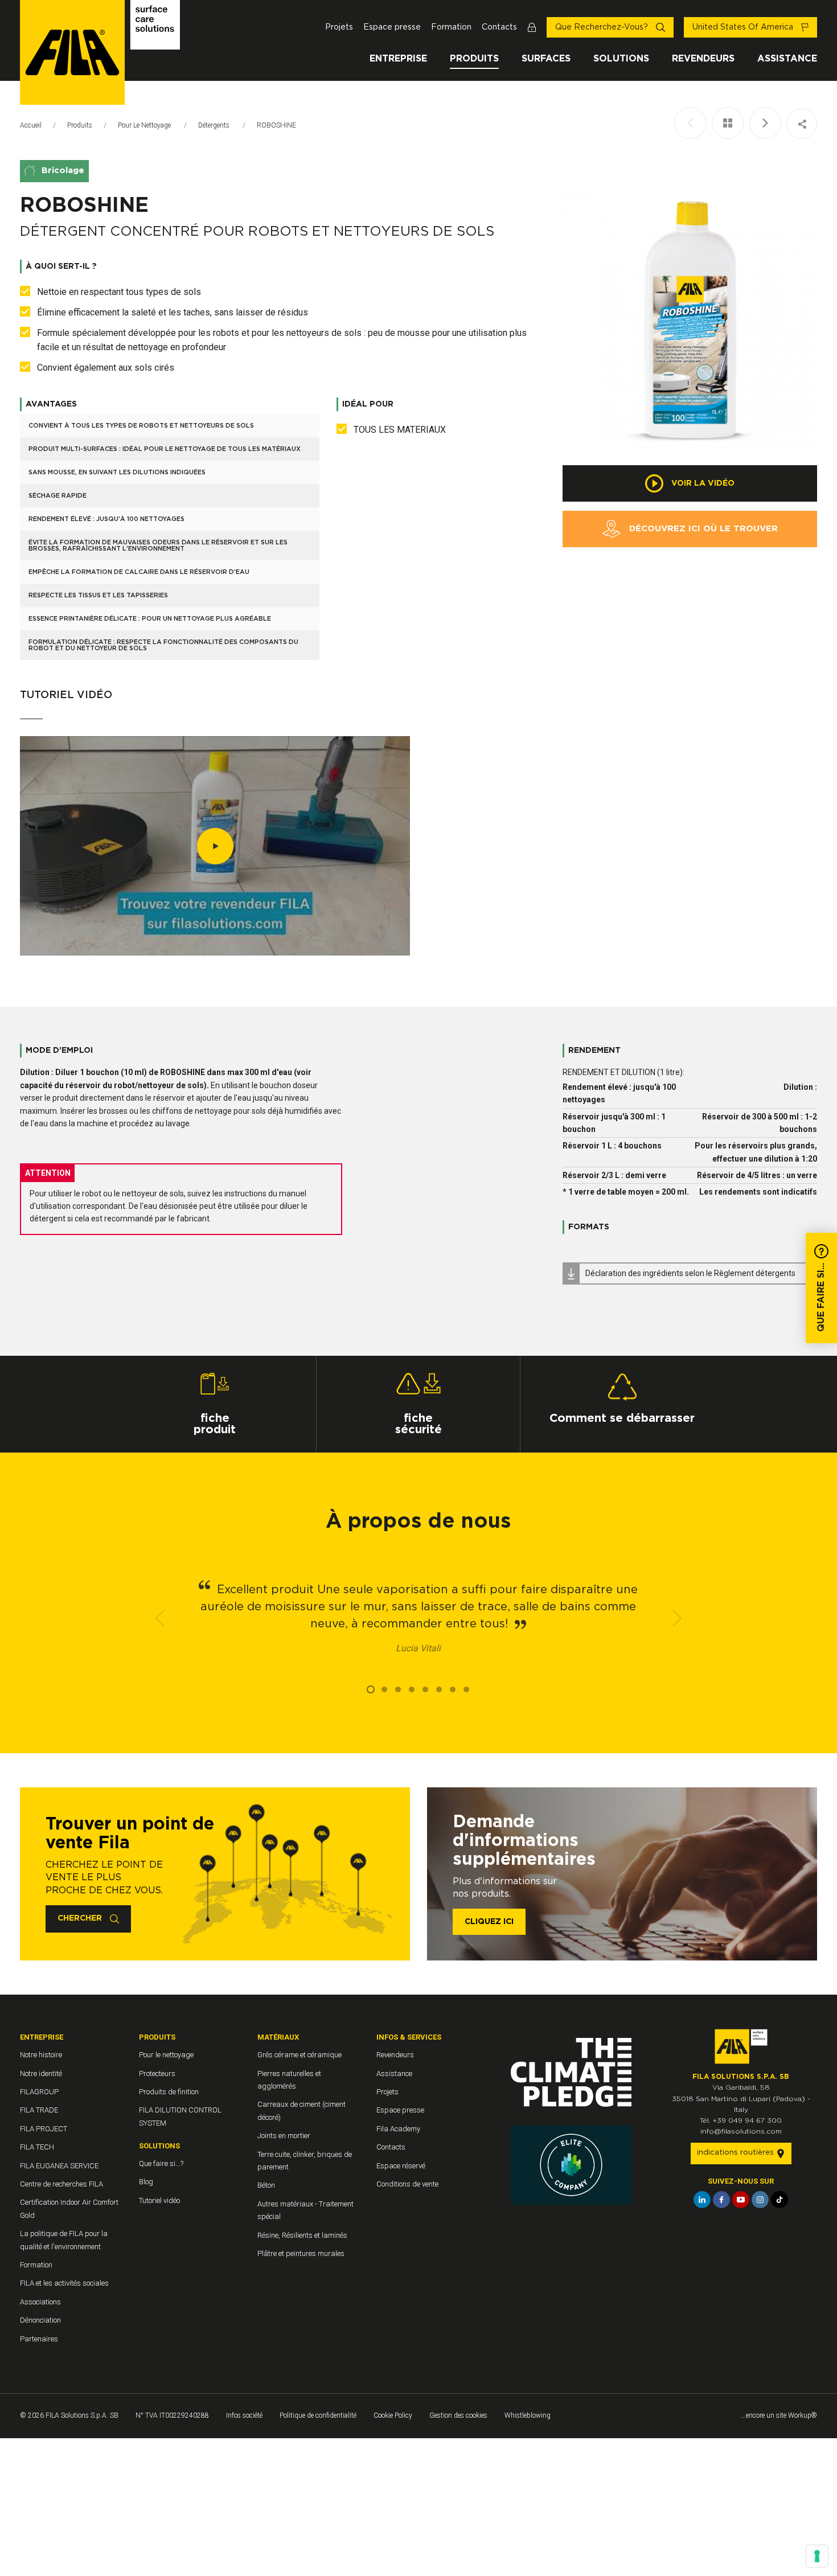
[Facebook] (721, 2200)
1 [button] (371, 1689)
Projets (339, 27)
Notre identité (41, 2073)
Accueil (31, 125)
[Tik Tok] (779, 2200)
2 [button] (384, 1689)
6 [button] (439, 1689)
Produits (474, 59)
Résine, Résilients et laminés (302, 2235)
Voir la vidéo (702, 483)
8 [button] (466, 1689)
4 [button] (412, 1689)
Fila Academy (398, 2129)
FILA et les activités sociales (64, 2283)
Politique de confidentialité (318, 2415)
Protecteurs (157, 2073)
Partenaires (39, 2339)
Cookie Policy (393, 2415)
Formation (451, 27)
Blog (146, 2182)
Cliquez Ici (489, 1922)
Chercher (81, 1918)
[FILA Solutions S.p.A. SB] (100, 52)
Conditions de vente (407, 2184)
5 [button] (425, 1689)
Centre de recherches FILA (61, 2184)
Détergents (215, 125)
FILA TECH (37, 2147)
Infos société (244, 2415)
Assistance (787, 59)
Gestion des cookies (458, 2415)
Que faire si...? (161, 2163)
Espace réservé (401, 2166)
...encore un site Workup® (779, 2415)
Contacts (499, 27)
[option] (690, 321)
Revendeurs (703, 59)
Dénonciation (40, 2320)
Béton (266, 2185)
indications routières (737, 2153)
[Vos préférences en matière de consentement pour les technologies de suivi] (817, 2556)
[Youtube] (741, 2200)
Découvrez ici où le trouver (702, 529)
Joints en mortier (284, 2136)
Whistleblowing (528, 2415)
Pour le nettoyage (145, 125)
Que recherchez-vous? (603, 27)
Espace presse (392, 27)
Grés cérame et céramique (299, 2055)
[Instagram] (760, 2200)
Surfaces (546, 59)
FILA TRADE (39, 2110)
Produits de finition (169, 2092)
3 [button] (398, 1689)
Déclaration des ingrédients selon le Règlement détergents (690, 1273)
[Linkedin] (702, 2200)
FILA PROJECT (44, 2129)
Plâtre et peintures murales (301, 2253)
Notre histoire (41, 2055)
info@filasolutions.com (741, 2131)
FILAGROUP (39, 2092)
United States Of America (744, 27)
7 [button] (453, 1689)
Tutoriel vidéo (159, 2200)
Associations (40, 2302)
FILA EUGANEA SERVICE (59, 2166)
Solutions (621, 59)
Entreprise (398, 59)
